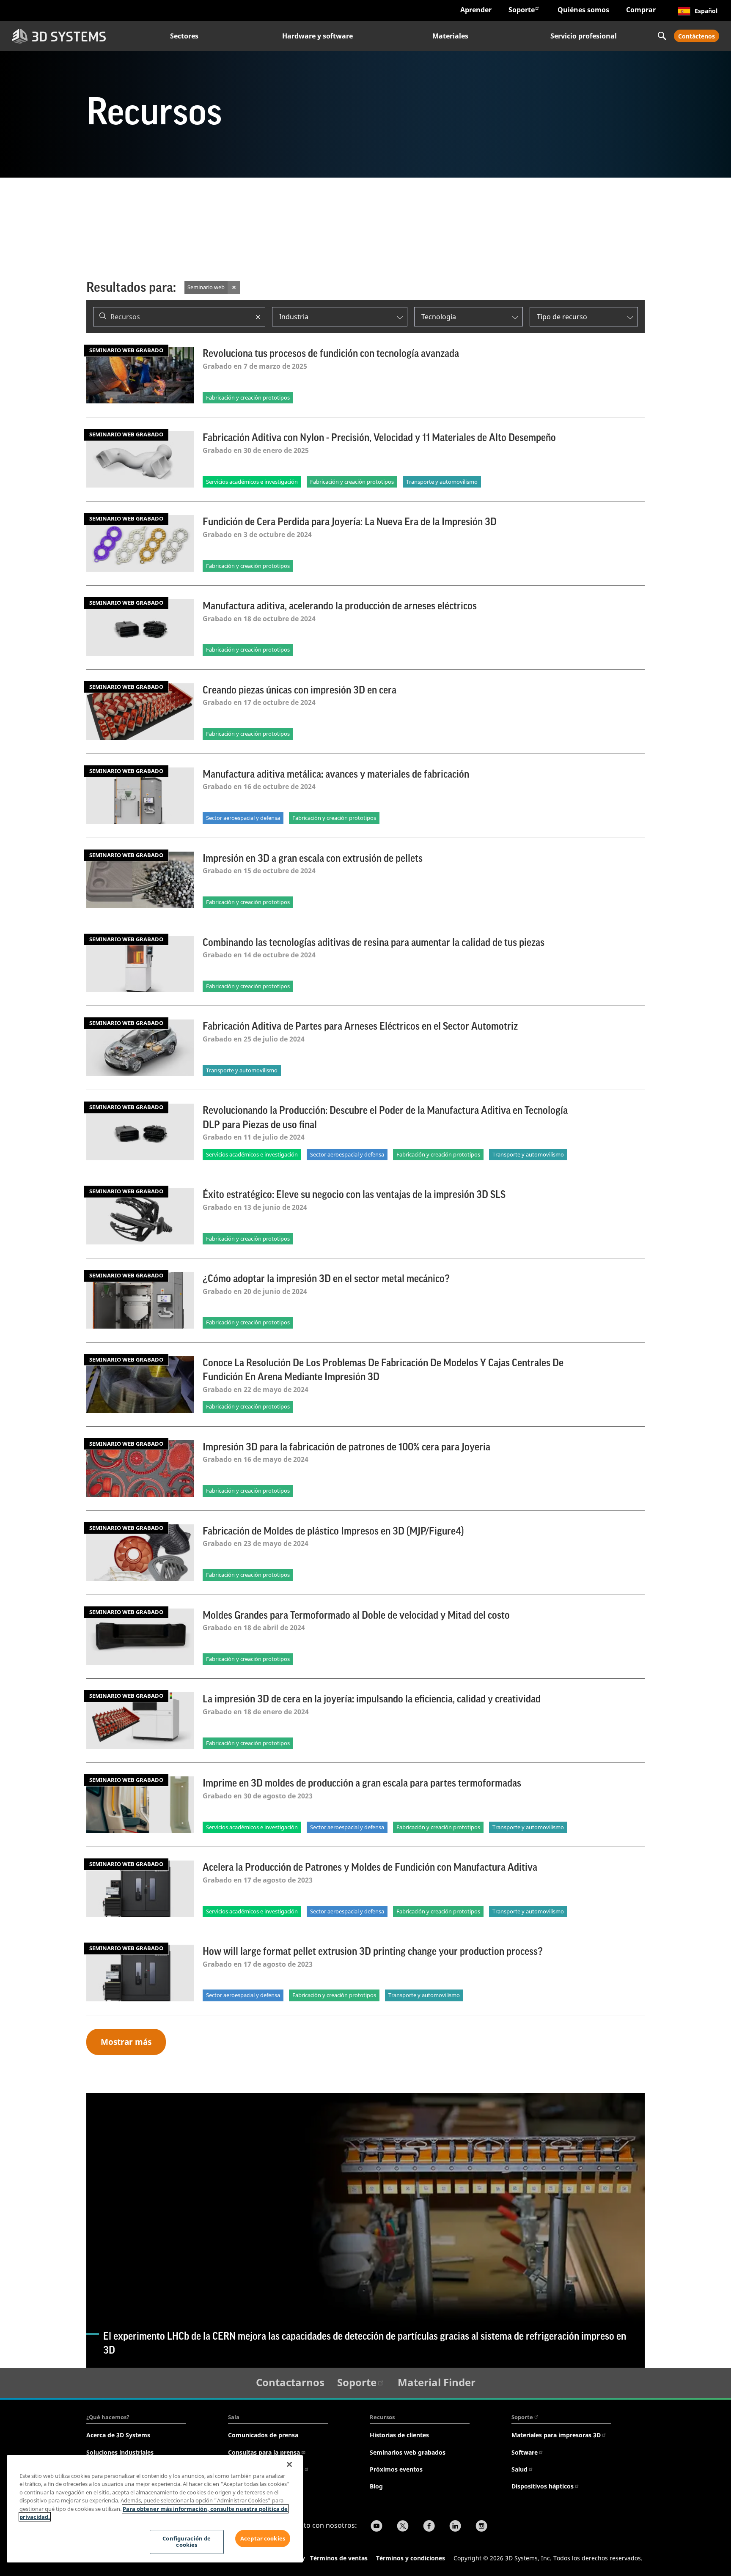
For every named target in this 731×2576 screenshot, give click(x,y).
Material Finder (437, 2382)
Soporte (522, 10)
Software (525, 2452)
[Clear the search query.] (258, 317)
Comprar (641, 10)
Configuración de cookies (187, 2542)
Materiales (450, 36)
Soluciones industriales (120, 2452)
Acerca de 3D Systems (118, 2435)
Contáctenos (697, 36)
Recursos (382, 2417)
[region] (155, 2509)
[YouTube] (376, 2527)
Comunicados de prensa (263, 2435)
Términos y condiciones (411, 2558)
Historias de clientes (399, 2435)
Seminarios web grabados (408, 2452)
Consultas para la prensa (264, 2452)
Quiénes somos (583, 10)
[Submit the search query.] (103, 317)
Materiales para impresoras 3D (556, 2435)
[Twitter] (403, 2527)
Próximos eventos (396, 2469)
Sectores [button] (184, 36)
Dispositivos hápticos (543, 2486)
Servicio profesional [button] (584, 36)
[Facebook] (429, 2527)
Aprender (476, 10)
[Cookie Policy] (309, 2559)
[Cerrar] (289, 2464)
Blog (376, 2486)
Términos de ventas (339, 2558)
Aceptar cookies (263, 2538)
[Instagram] (481, 2527)
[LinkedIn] (455, 2527)
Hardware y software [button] (317, 36)
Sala (234, 2417)
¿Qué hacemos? (108, 2417)
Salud (519, 2469)
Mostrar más (126, 2042)
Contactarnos (290, 2382)
